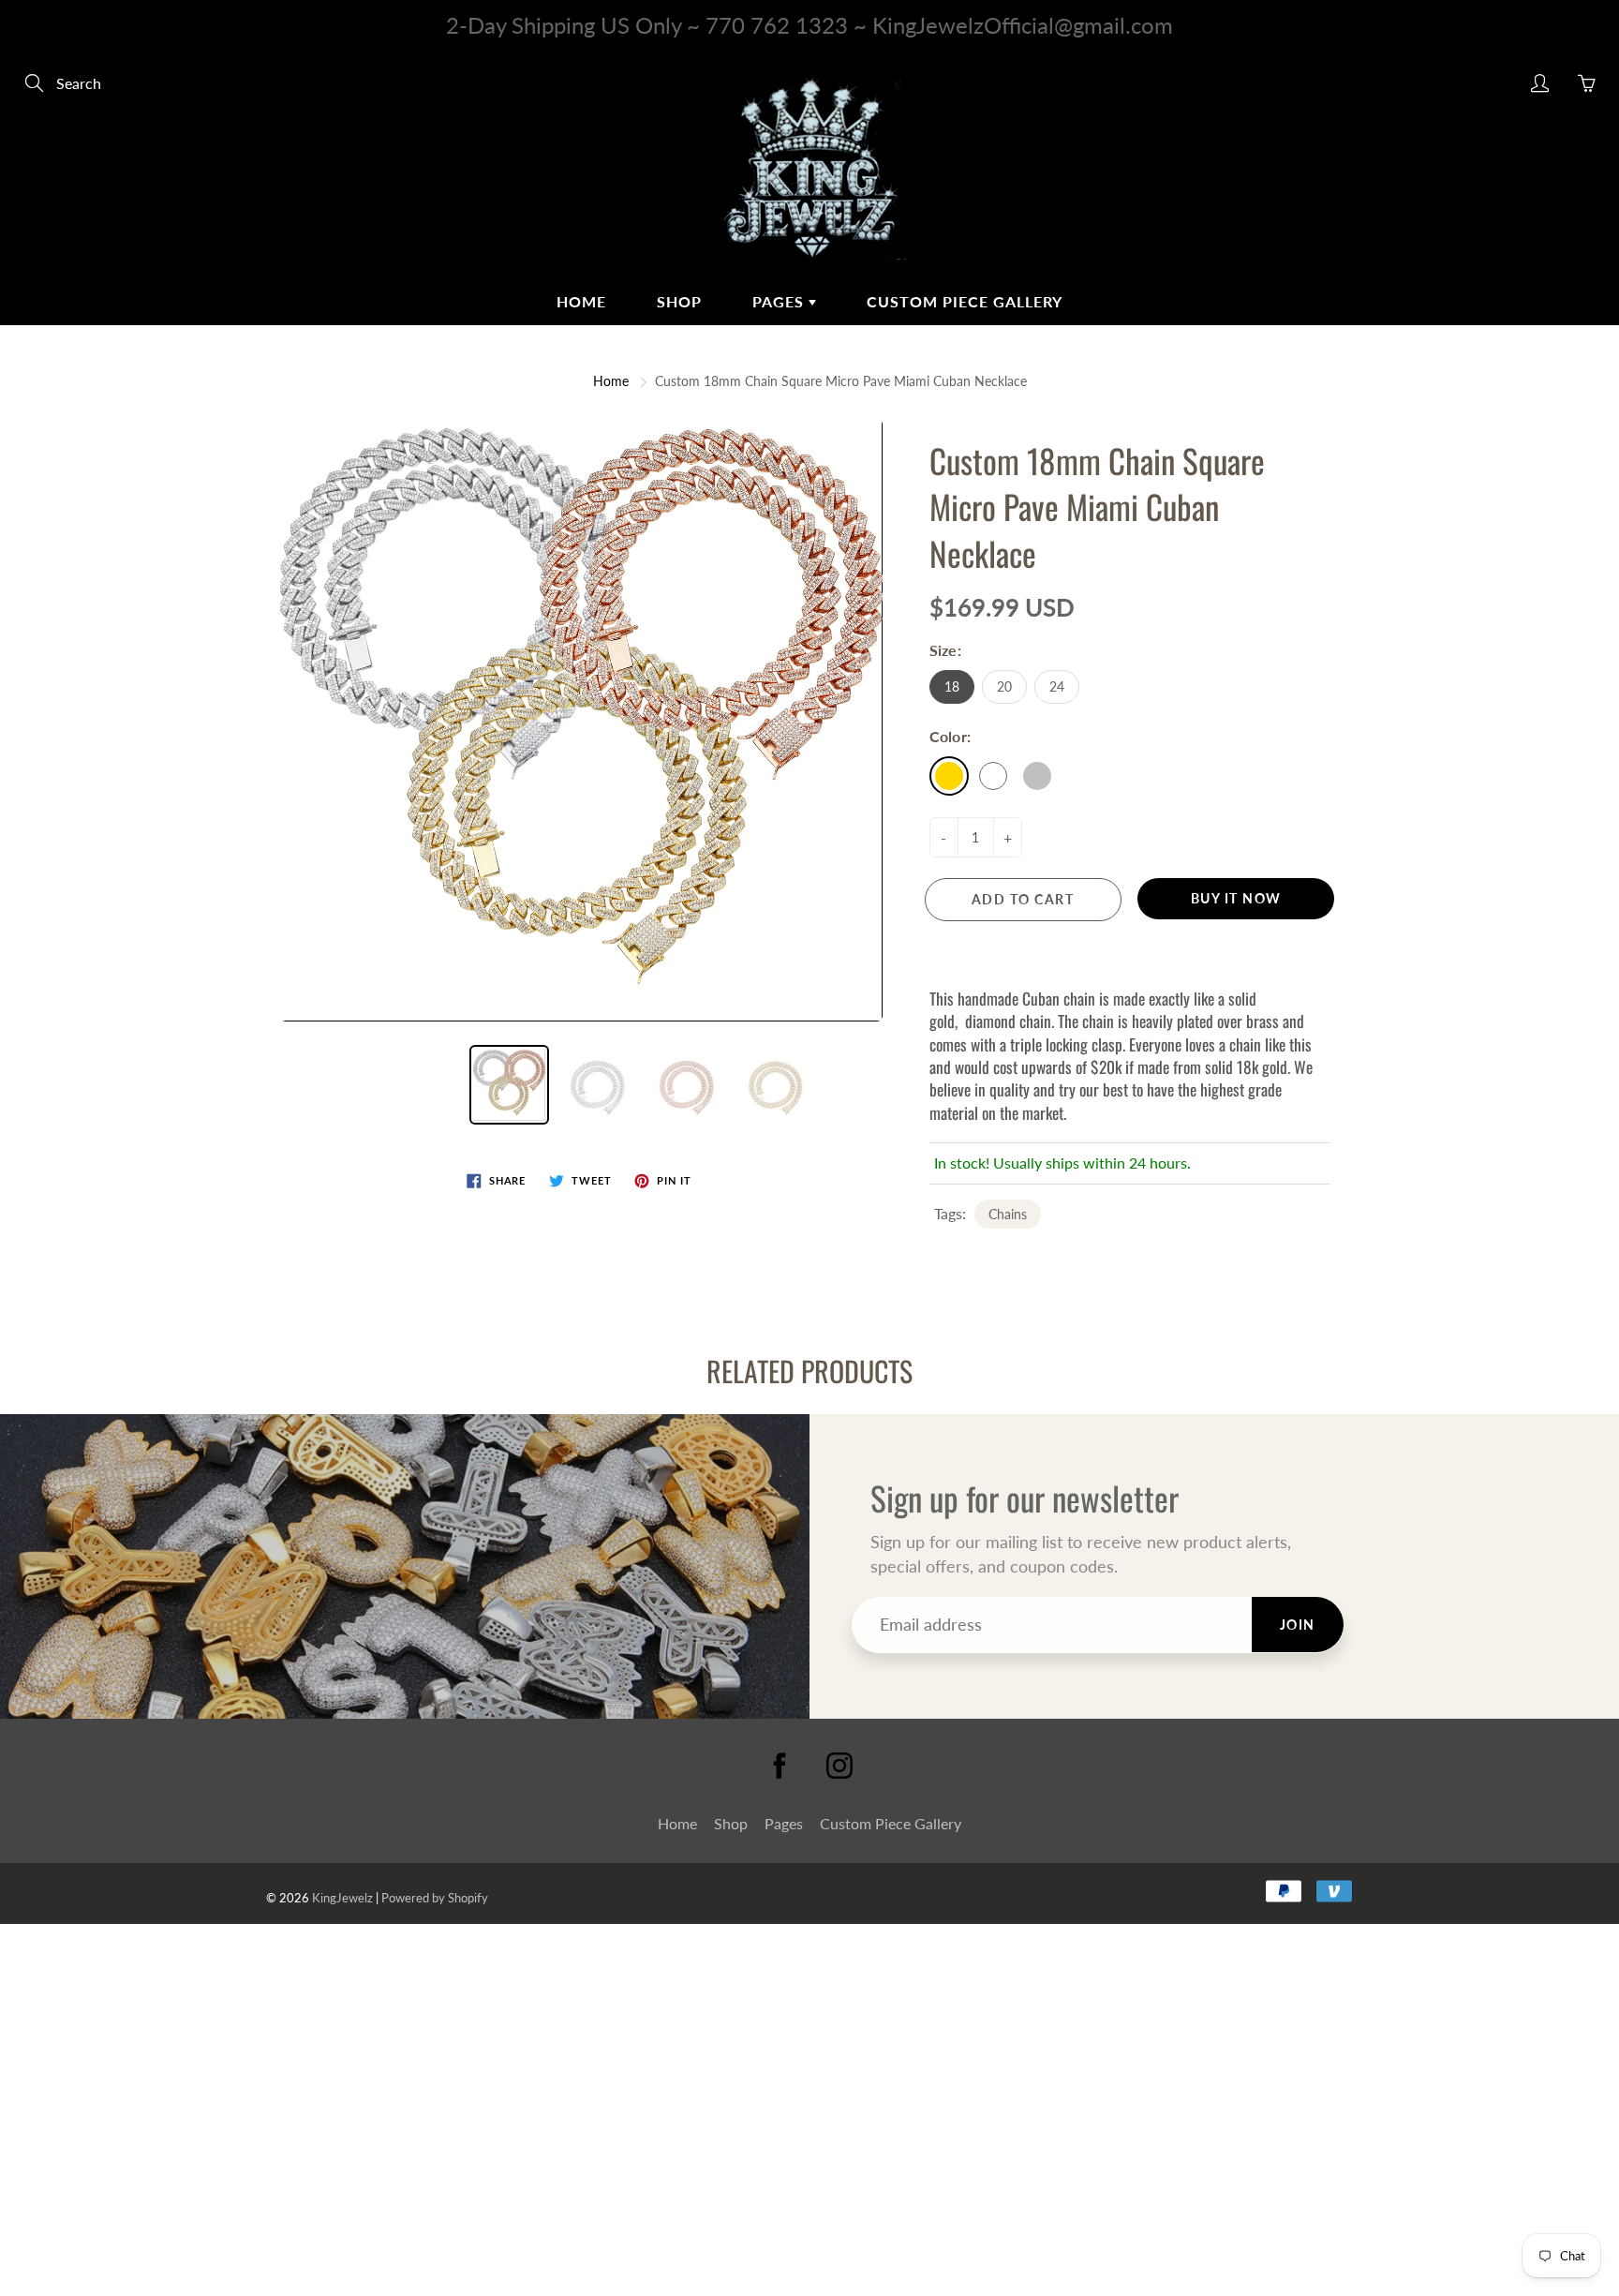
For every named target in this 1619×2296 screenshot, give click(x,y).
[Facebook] (780, 1766)
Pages (780, 301)
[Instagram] (839, 1766)
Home (581, 301)
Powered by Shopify (435, 1898)
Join (1298, 1625)
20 (1004, 686)
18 (952, 686)
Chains (1008, 1214)
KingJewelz (342, 1898)
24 (1057, 686)
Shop (679, 301)
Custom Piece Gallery (965, 301)
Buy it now (1236, 898)
